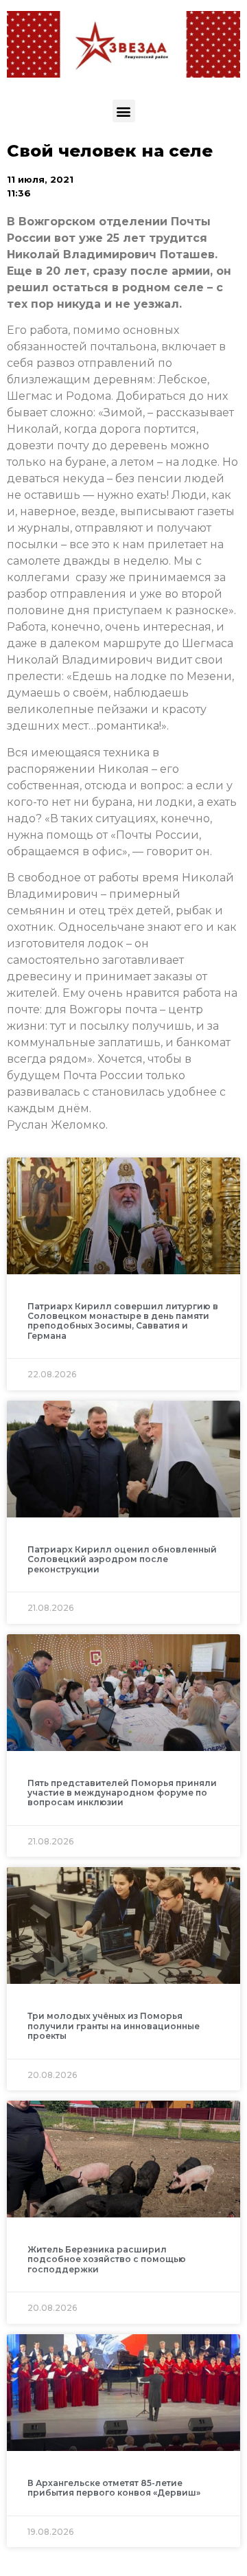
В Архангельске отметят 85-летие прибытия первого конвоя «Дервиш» (114, 2488)
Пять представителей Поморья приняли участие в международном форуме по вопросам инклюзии (122, 1793)
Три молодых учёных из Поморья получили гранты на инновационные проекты (114, 2026)
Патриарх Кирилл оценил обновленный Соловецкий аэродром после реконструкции (122, 1559)
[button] (124, 111)
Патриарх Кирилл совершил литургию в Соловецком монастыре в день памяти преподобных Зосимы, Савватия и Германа (123, 1321)
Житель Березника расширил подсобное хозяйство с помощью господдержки (107, 2259)
